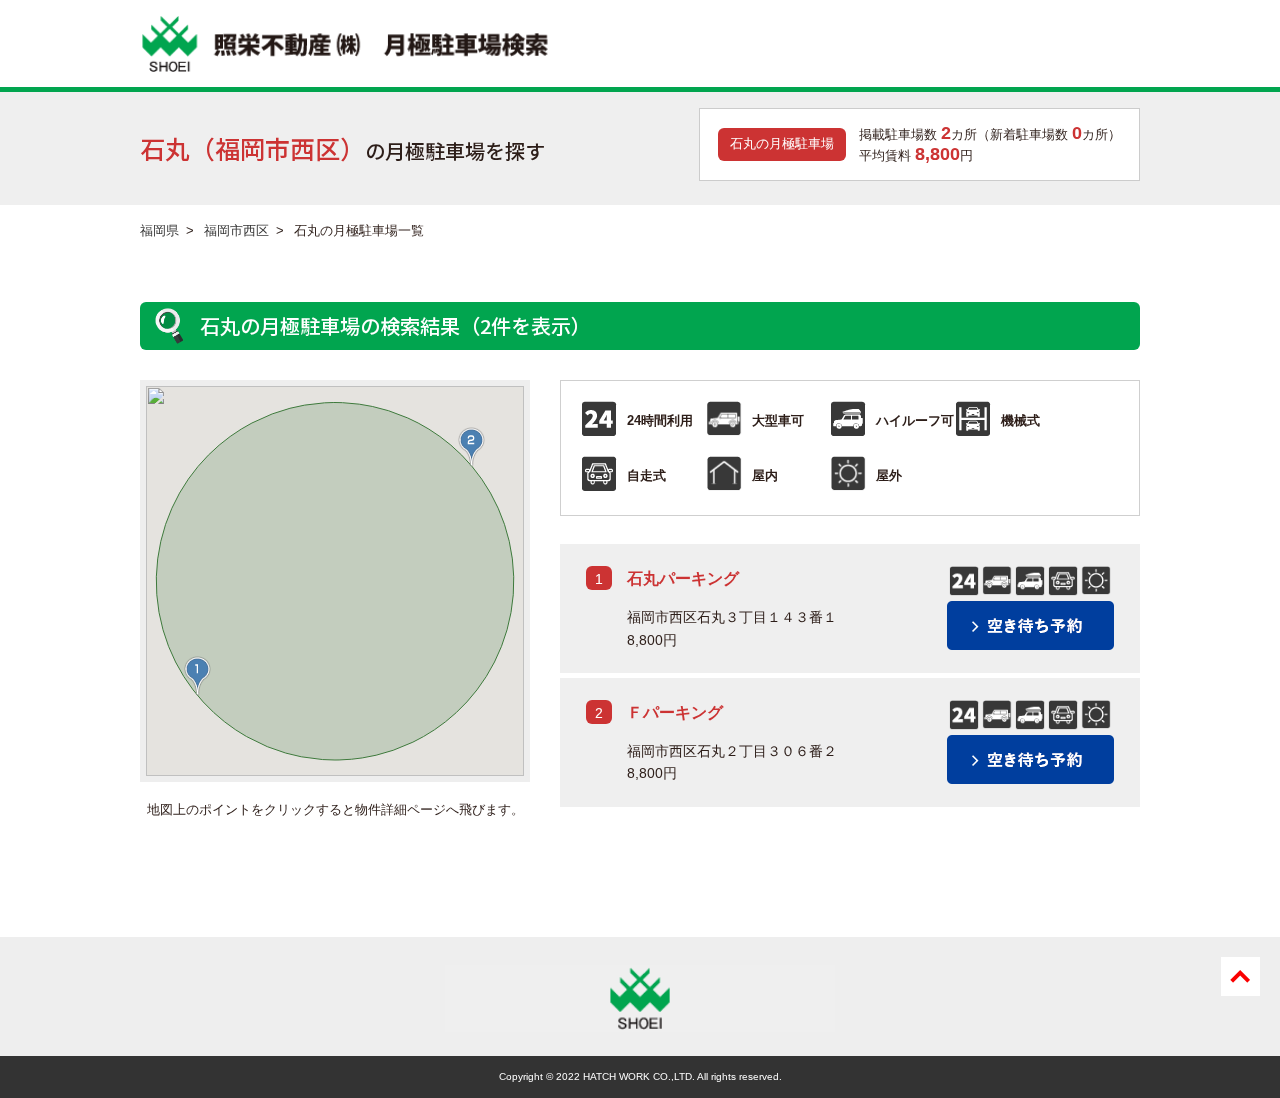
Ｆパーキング (675, 712)
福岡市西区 (236, 230)
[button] (197, 676)
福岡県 (159, 230)
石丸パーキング (683, 578)
